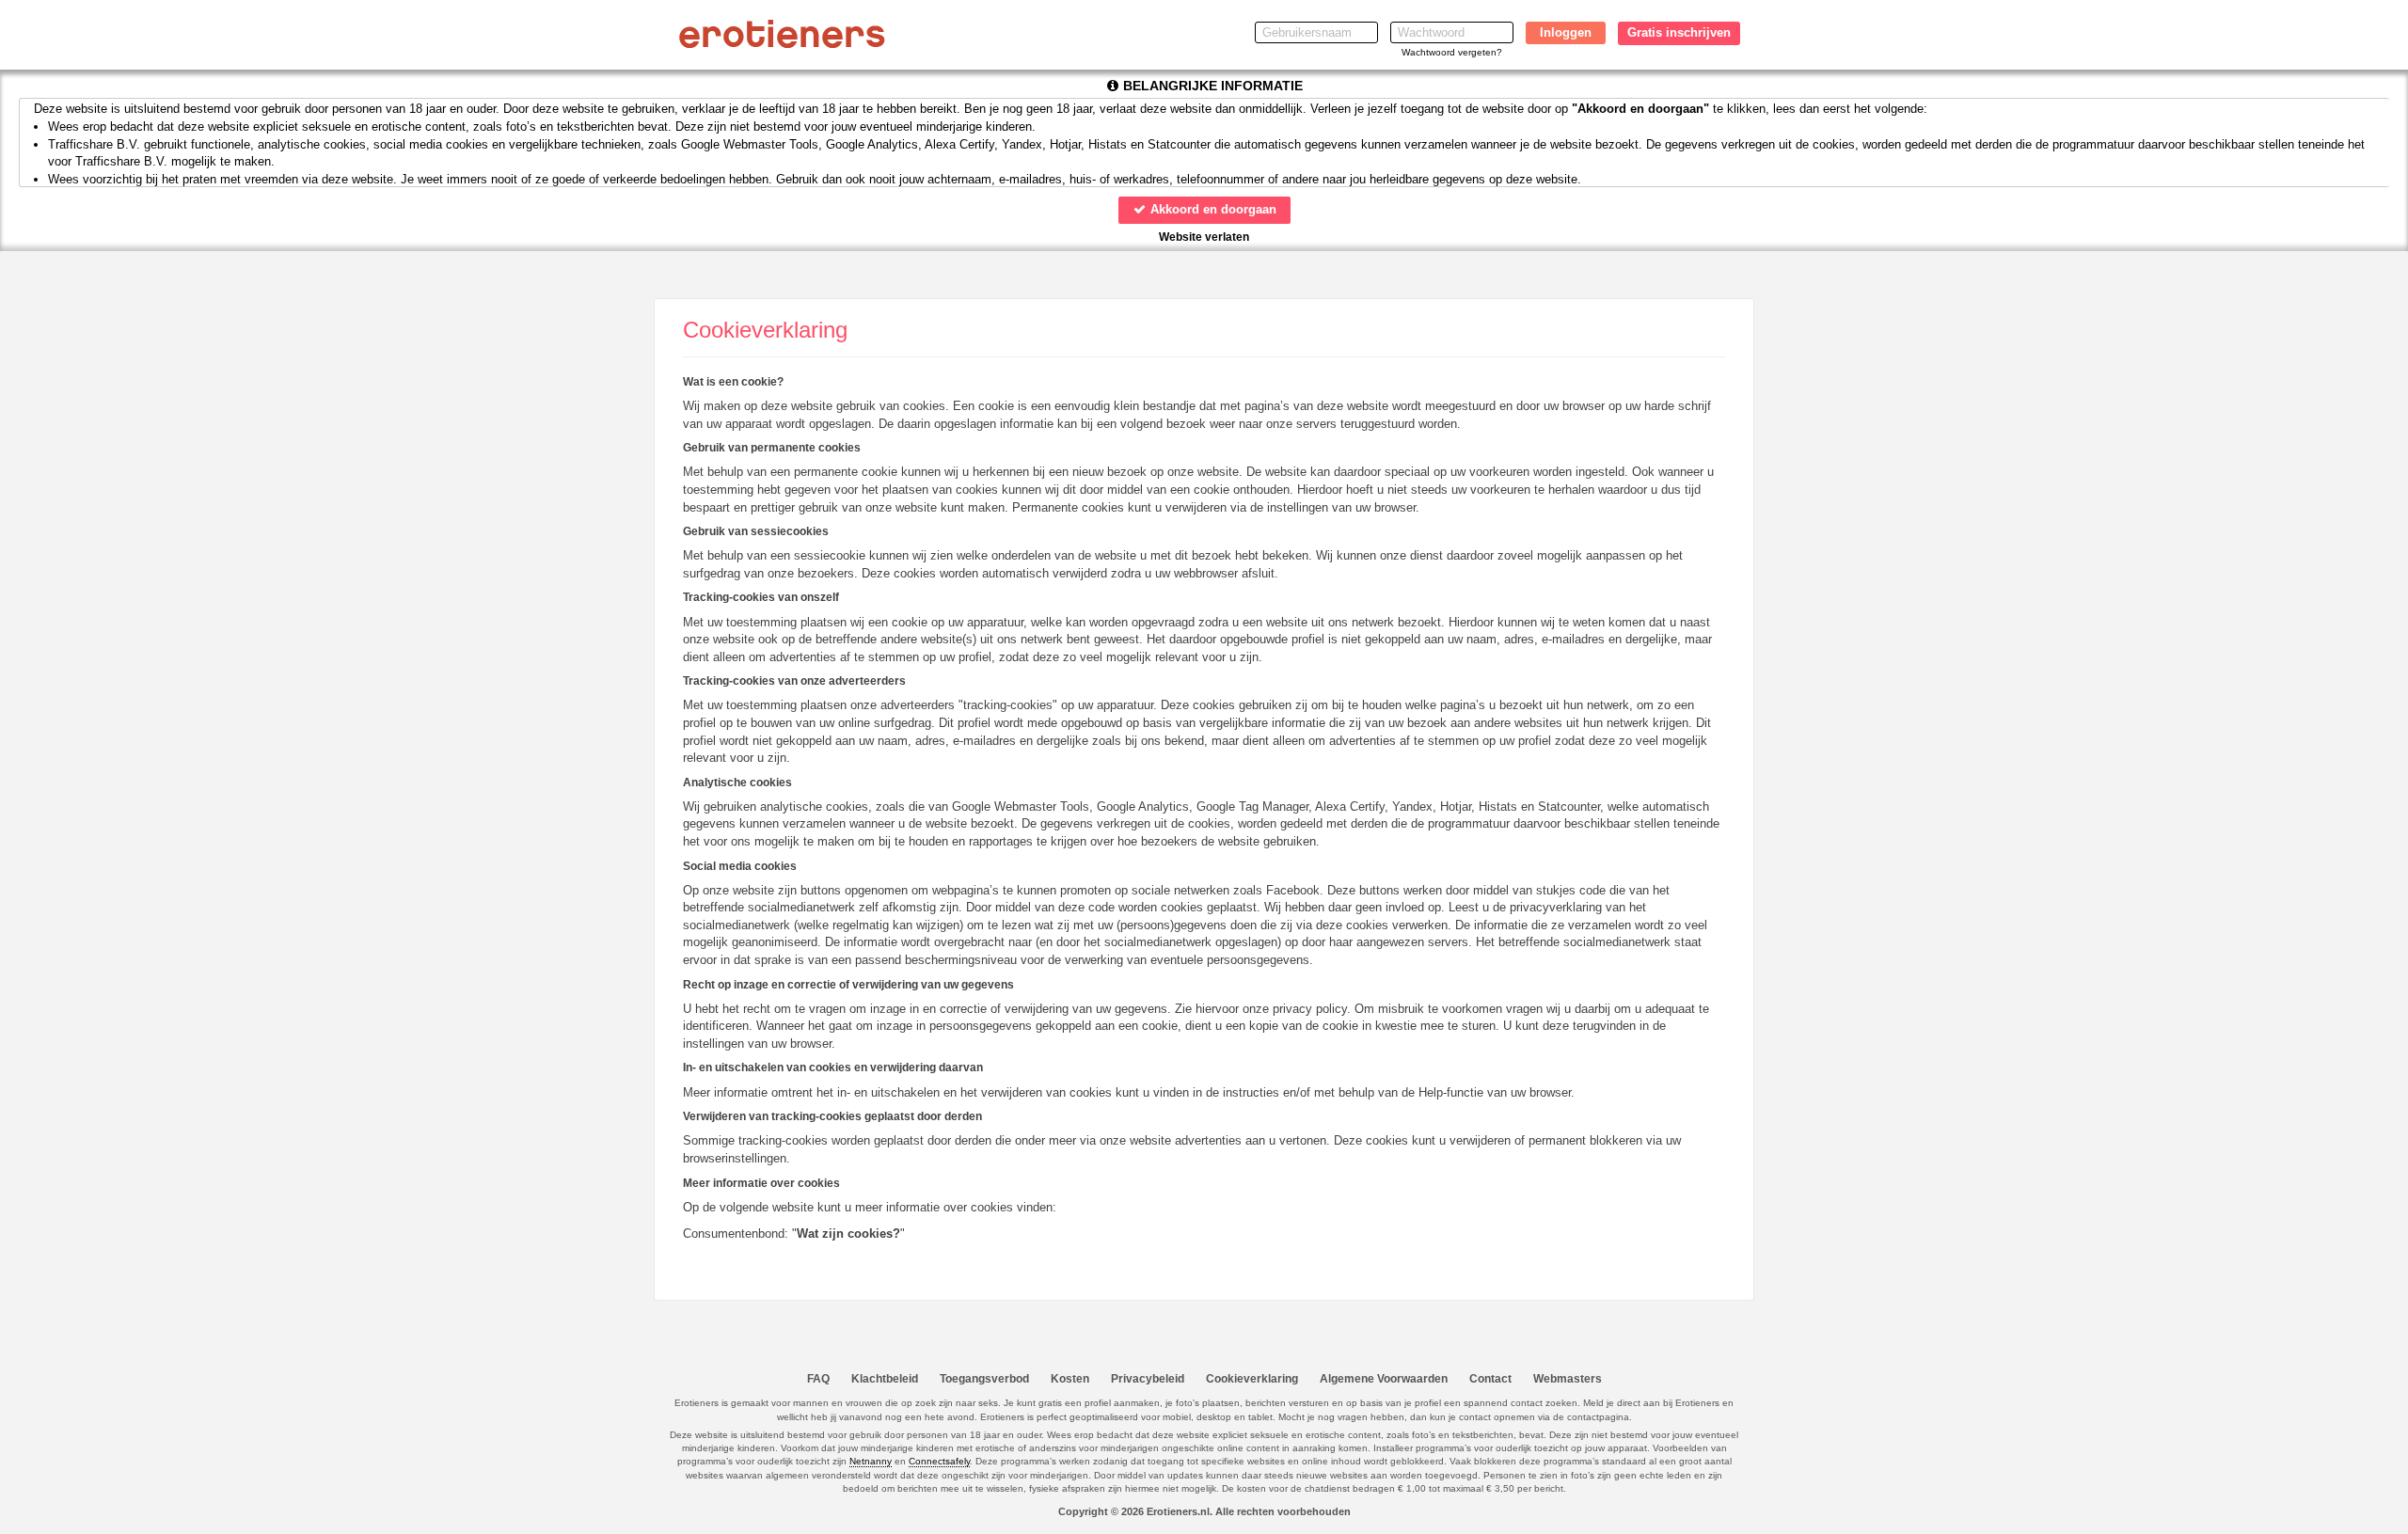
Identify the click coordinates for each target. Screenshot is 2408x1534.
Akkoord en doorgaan (1212, 209)
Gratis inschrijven (1679, 32)
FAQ (818, 1379)
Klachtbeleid (885, 1379)
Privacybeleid (1148, 1379)
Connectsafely (939, 1461)
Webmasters (1568, 1379)
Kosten (1070, 1379)
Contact (1490, 1379)
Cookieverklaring (1252, 1379)
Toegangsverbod (984, 1379)
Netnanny (871, 1461)
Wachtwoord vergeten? (1452, 52)
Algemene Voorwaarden (1384, 1379)
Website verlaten (1204, 237)
